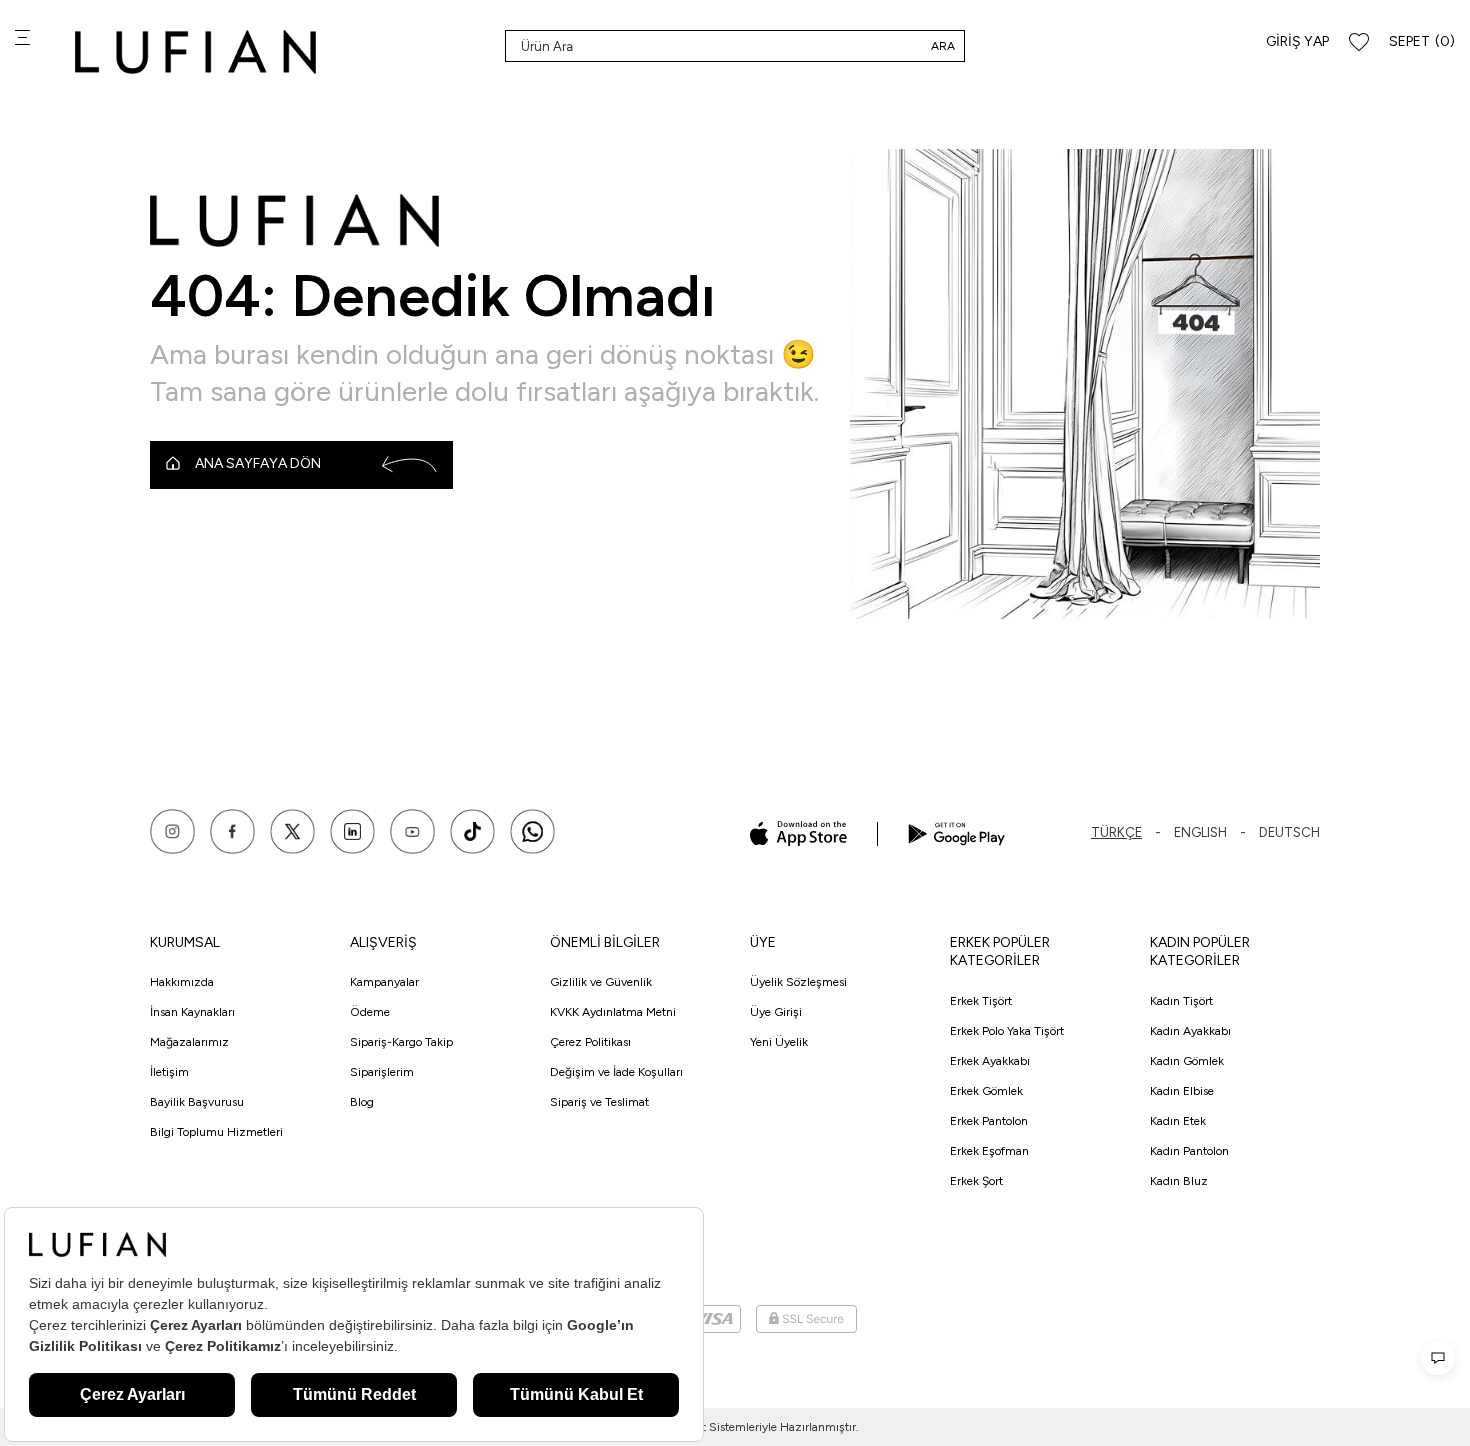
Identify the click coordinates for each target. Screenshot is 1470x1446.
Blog (362, 1102)
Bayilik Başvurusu (197, 1102)
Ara (943, 46)
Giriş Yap (1297, 41)
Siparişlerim (382, 1072)
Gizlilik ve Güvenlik (601, 982)
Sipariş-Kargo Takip (401, 1042)
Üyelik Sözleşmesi (798, 982)
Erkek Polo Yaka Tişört (1007, 1031)
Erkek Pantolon (989, 1121)
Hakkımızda (182, 982)
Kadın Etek (1178, 1121)
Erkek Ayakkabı (990, 1061)
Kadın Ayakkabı (1190, 1031)
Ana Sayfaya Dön (258, 463)
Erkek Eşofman (989, 1151)
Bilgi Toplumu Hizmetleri (216, 1132)
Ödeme (370, 1012)
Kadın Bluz (1179, 1181)
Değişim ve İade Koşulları (616, 1072)
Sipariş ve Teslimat (599, 1102)
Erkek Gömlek (986, 1091)
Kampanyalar (384, 982)
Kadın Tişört (1181, 1001)
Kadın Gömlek (1187, 1061)
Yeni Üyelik (779, 1042)
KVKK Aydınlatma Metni (613, 1012)
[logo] (195, 52)
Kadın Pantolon (1189, 1151)
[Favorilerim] (1359, 42)
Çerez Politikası (590, 1042)
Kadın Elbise (1182, 1091)
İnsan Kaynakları (192, 1012)
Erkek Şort (976, 1181)
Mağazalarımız (189, 1042)
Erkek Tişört (981, 1001)
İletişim (169, 1072)
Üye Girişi (776, 1012)
